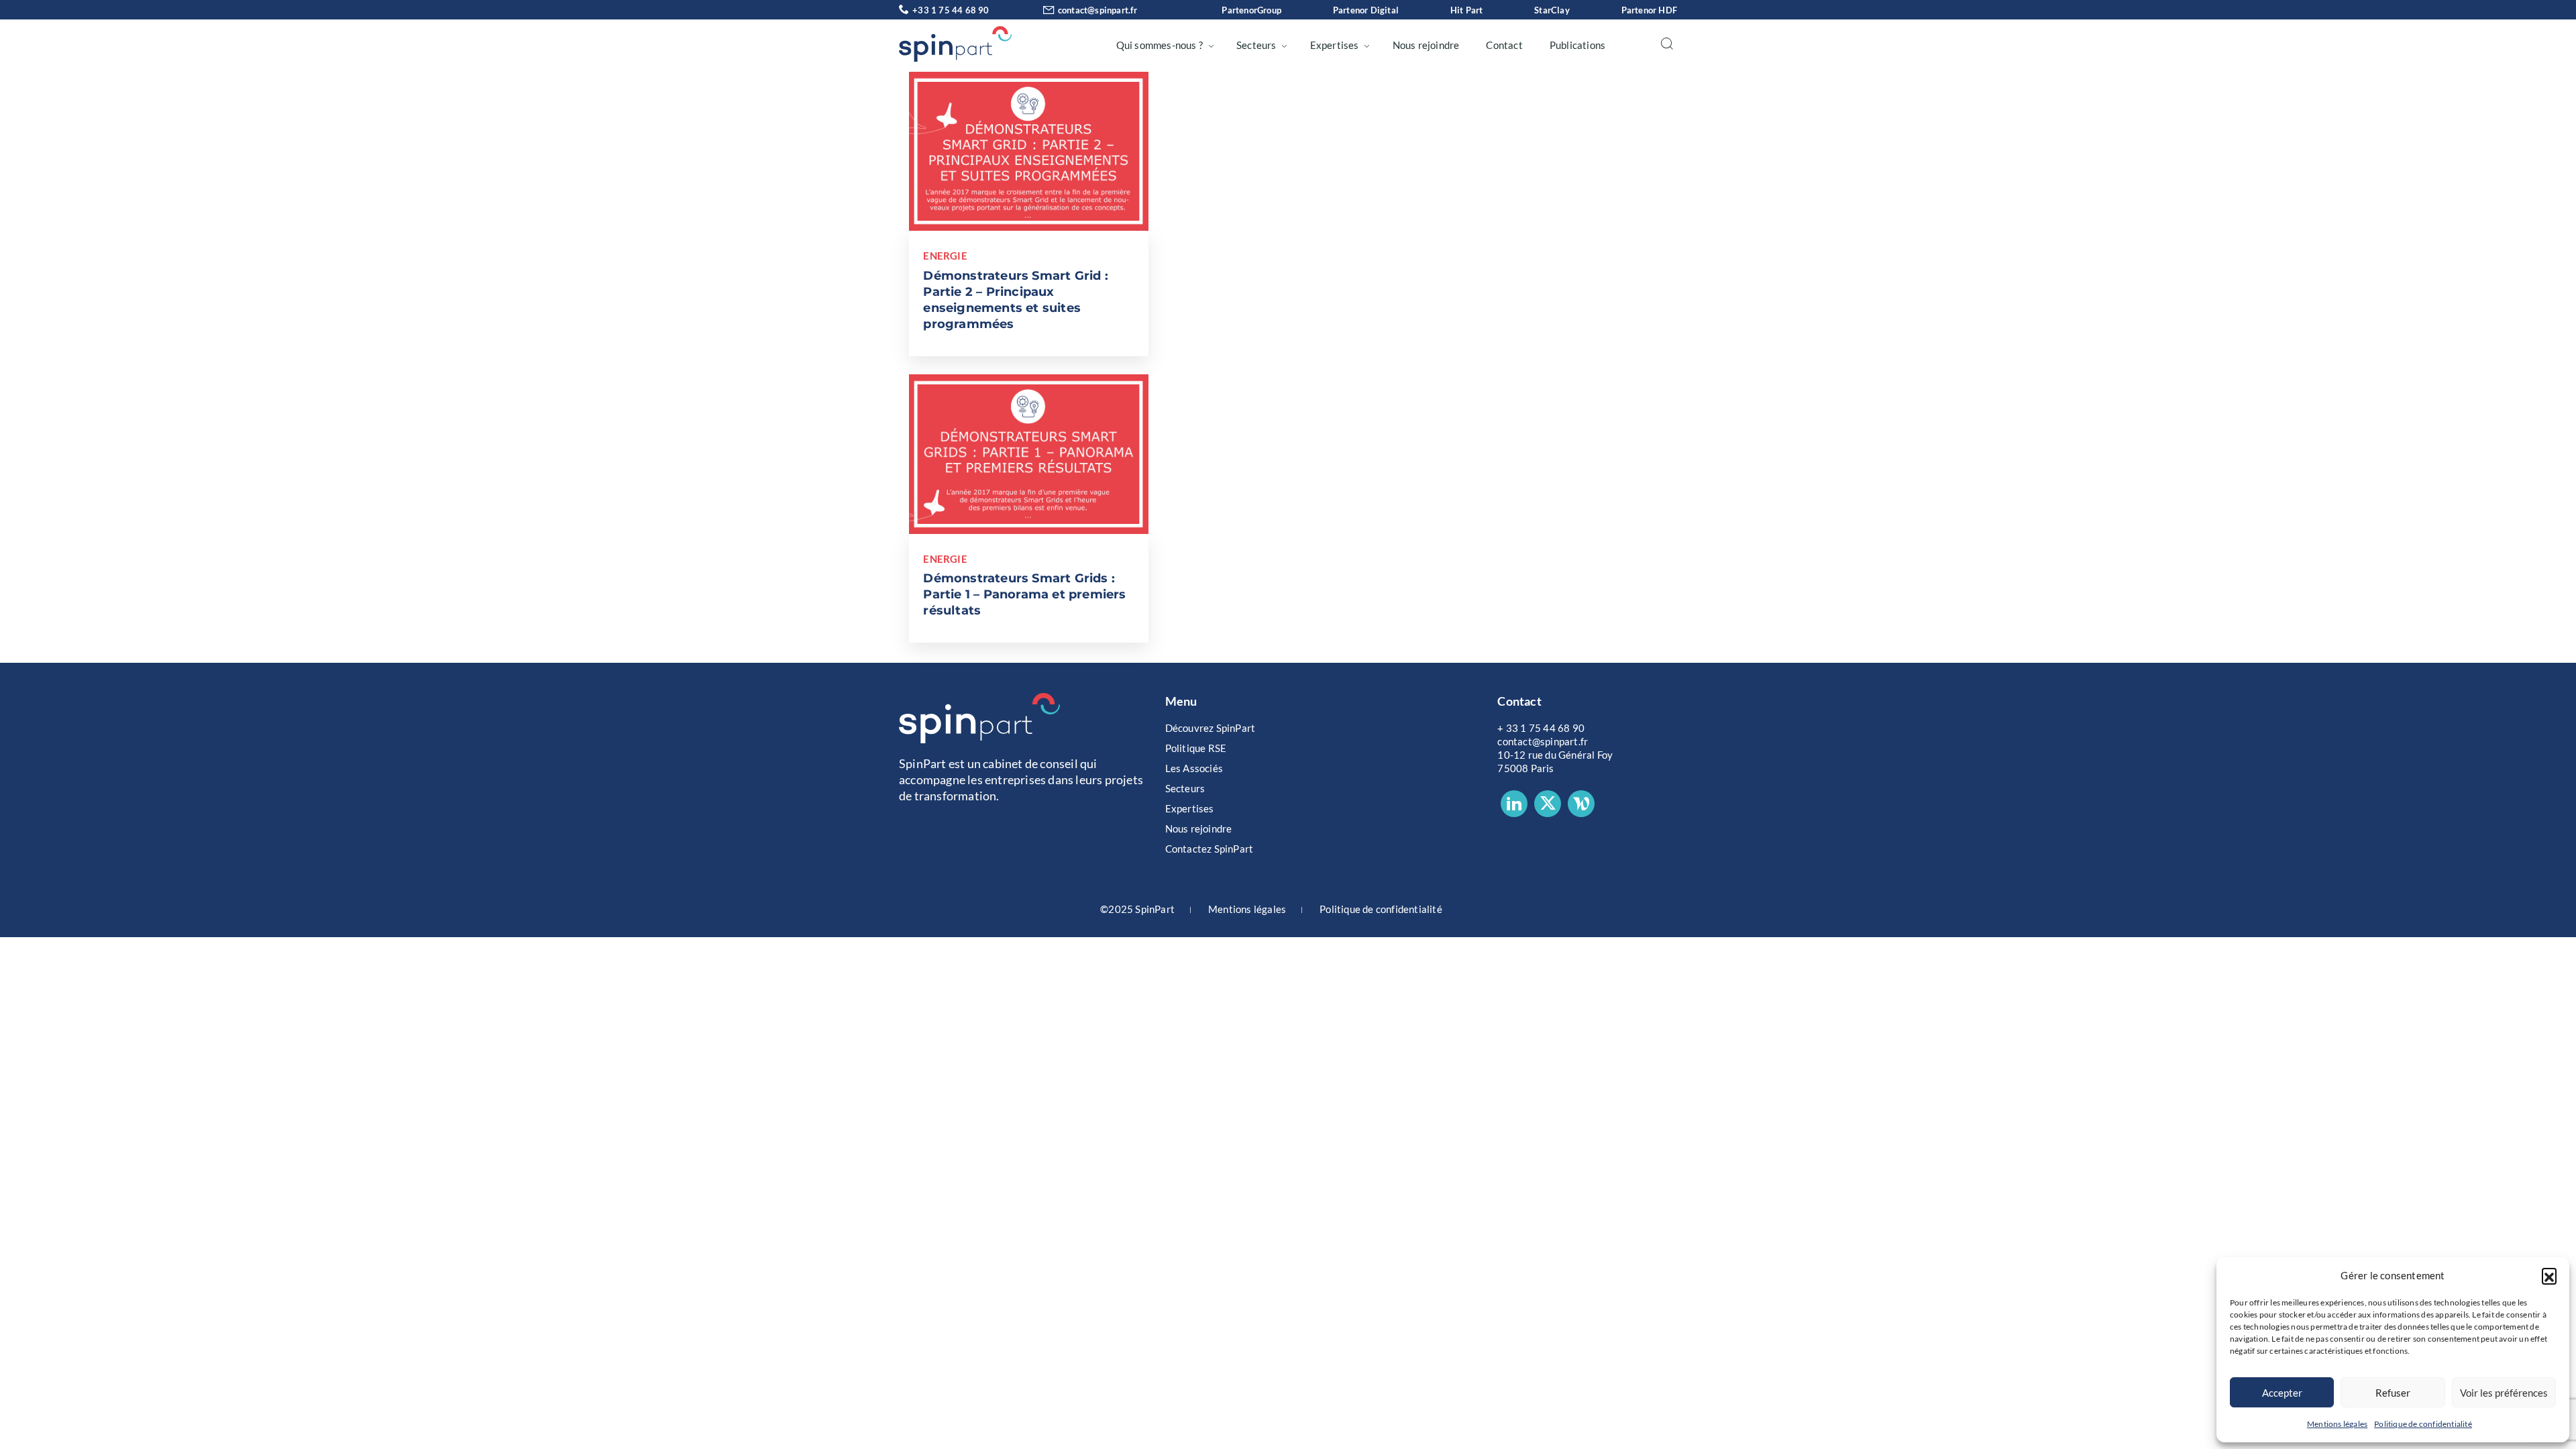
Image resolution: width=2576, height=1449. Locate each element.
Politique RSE (1196, 748)
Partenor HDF (1649, 10)
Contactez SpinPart (1210, 849)
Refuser (2393, 1393)
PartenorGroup (1251, 10)
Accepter (2282, 1393)
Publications (1577, 45)
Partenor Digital (1366, 10)
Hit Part (1467, 10)
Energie (945, 256)
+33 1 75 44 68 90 (951, 10)
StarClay (1552, 10)
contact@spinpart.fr (1098, 10)
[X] (1548, 804)
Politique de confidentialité (2423, 1424)
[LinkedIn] (1514, 804)
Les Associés (1194, 768)
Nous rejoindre (1426, 45)
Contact (1504, 45)
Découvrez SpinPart (1211, 728)
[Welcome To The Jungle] (1581, 804)
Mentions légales (2337, 1424)
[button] (2549, 1275)
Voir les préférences (2504, 1393)
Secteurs (1256, 45)
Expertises (1335, 45)
